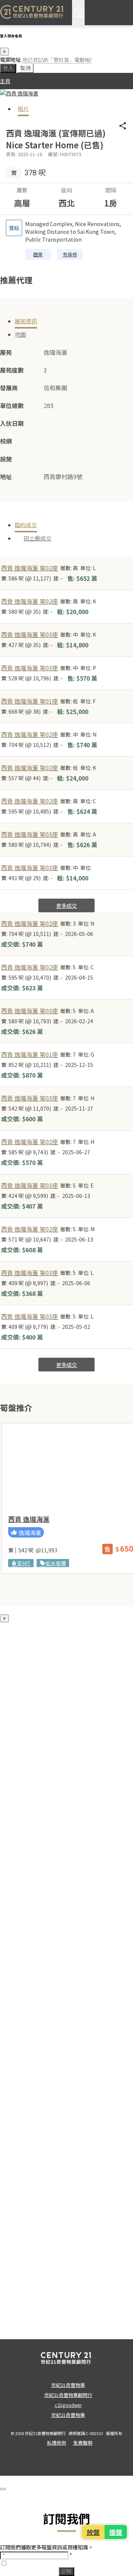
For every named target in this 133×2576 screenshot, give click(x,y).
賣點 (14, 228)
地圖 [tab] (20, 334)
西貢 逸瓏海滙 (29, 1519)
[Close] (3, 2489)
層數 (22, 190)
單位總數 (12, 405)
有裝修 (70, 254)
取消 (25, 68)
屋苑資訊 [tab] (26, 321)
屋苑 (6, 352)
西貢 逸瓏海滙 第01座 (30, 701)
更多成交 (66, 905)
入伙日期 (12, 423)
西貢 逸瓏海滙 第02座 (30, 568)
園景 (38, 254)
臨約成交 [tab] (26, 525)
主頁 (5, 81)
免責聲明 (83, 2443)
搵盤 (115, 2532)
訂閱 (66, 2571)
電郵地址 (10, 59)
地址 (6, 477)
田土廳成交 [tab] (37, 538)
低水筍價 (53, 1563)
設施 (6, 459)
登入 (8, 68)
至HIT (21, 1563)
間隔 (111, 190)
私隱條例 (57, 2443)
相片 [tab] (23, 109)
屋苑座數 (12, 370)
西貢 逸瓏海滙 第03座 (30, 634)
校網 (6, 441)
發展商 (9, 388)
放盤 (94, 2532)
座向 (66, 190)
